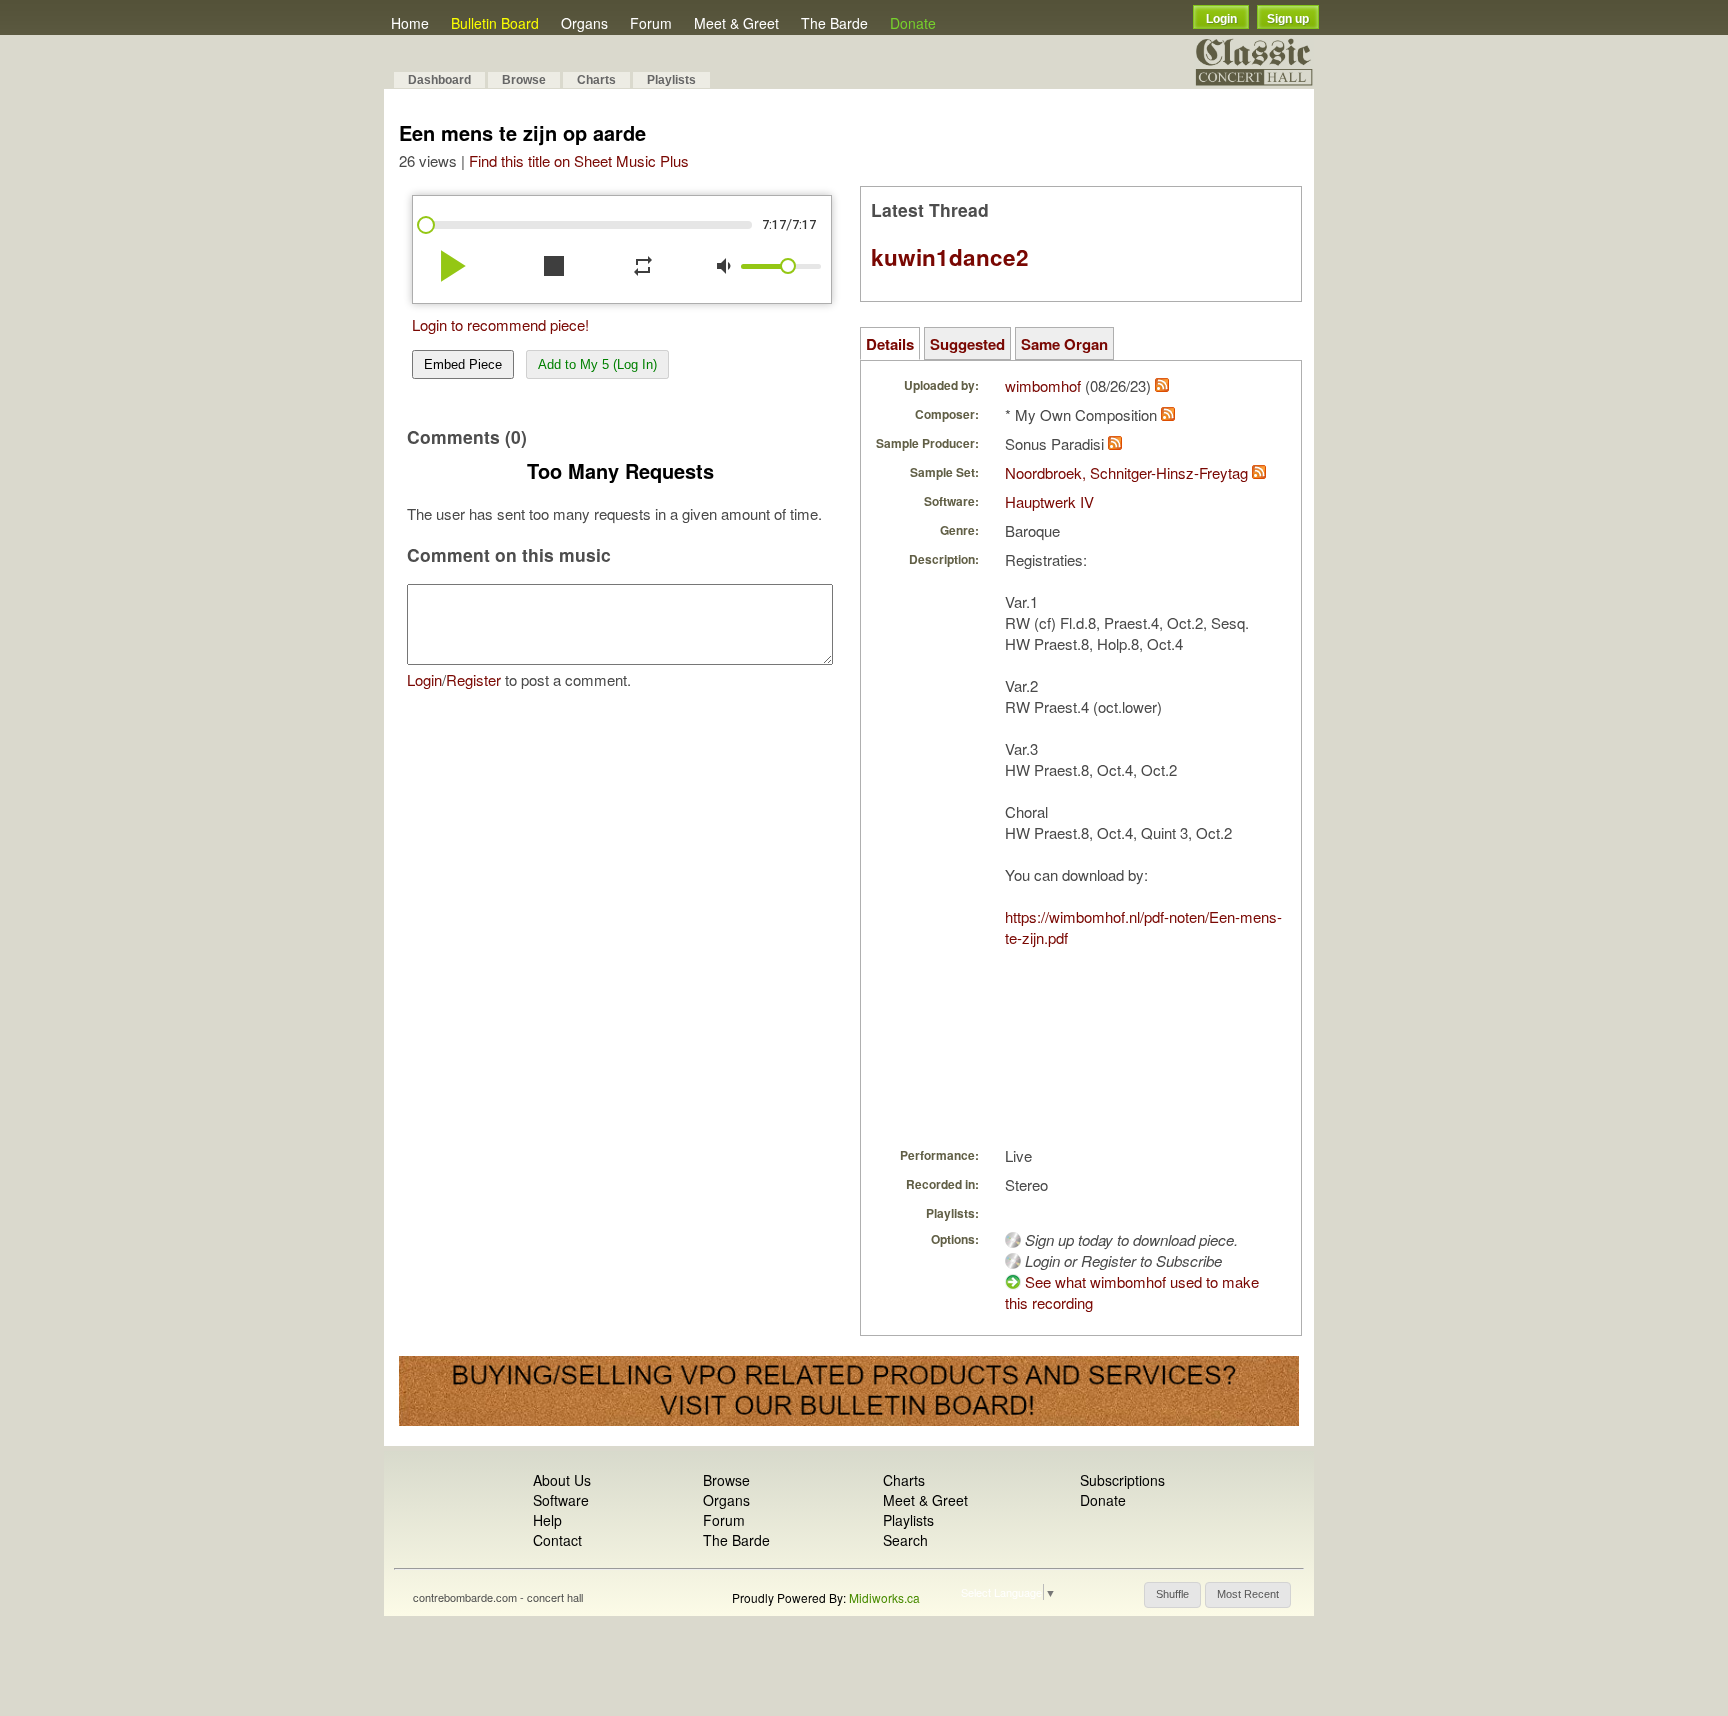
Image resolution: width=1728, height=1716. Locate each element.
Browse (524, 80)
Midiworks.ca (884, 1597)
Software (561, 1500)
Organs (584, 23)
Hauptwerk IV (1049, 501)
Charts (596, 80)
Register (473, 679)
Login (1221, 19)
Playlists (671, 80)
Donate (913, 23)
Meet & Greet (736, 23)
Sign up (1288, 19)
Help (547, 1520)
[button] (1172, 1595)
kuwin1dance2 (950, 257)
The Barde (834, 23)
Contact (557, 1540)
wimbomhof (1043, 385)
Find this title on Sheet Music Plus (579, 160)
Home (410, 23)
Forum (651, 23)
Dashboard (439, 80)
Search (905, 1540)
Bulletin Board (495, 23)
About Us (562, 1480)
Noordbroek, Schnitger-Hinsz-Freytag (1126, 472)
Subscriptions (1122, 1480)
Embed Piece (463, 364)
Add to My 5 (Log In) (597, 364)
